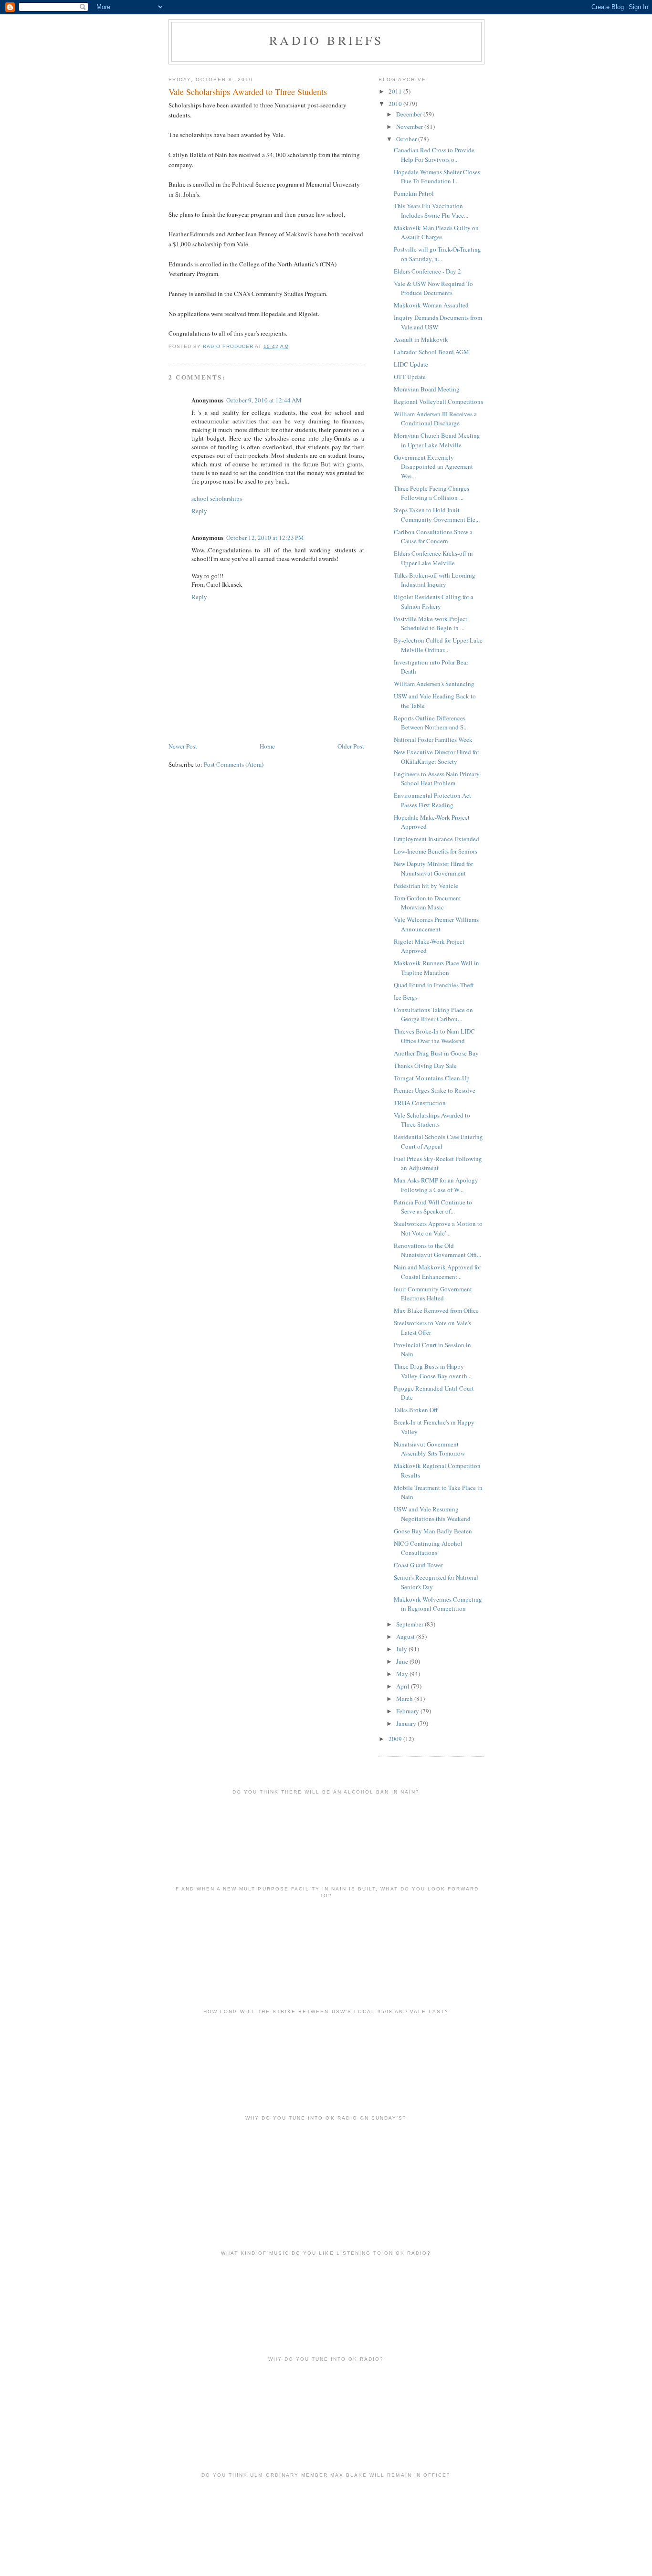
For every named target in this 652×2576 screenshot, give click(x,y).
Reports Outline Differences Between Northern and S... (431, 723)
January (407, 1723)
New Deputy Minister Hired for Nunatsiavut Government (433, 868)
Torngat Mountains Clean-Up (432, 1078)
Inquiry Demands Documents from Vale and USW (438, 322)
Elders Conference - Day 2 (427, 271)
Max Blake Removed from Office (436, 1310)
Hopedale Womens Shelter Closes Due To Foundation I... (437, 177)
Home (267, 746)
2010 (396, 104)
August (406, 1636)
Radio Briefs (326, 40)
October (407, 139)
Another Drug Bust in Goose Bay (436, 1053)
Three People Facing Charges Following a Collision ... (431, 493)
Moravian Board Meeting (427, 389)
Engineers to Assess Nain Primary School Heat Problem (437, 779)
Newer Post (183, 746)
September (410, 1624)
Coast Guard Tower (418, 1565)
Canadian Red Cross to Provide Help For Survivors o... (434, 155)
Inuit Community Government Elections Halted (433, 1294)
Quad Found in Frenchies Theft (434, 985)
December (410, 114)
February (408, 1711)
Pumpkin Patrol (414, 193)
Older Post (351, 746)
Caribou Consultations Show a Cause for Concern (433, 537)
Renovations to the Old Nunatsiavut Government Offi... (437, 1250)
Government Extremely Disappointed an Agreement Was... (433, 467)
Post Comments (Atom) (234, 764)
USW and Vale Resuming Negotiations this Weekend (432, 1514)
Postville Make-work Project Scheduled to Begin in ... (431, 623)
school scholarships (217, 498)
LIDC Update (411, 364)
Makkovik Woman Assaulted (431, 305)
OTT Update (410, 377)
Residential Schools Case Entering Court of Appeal (438, 1141)
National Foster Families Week (433, 739)
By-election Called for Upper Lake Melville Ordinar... (438, 645)
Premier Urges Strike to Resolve (435, 1090)
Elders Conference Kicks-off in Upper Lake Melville (433, 558)
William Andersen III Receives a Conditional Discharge (435, 419)
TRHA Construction (420, 1103)
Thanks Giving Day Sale (425, 1066)
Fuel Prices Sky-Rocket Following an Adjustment (438, 1163)
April (404, 1686)
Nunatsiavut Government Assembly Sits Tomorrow (429, 1449)
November (410, 127)
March (405, 1699)
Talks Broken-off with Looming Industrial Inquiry (435, 580)
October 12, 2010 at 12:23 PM (265, 538)
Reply (199, 511)
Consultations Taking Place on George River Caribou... (433, 1014)
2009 (396, 1739)
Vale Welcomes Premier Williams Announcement (436, 924)
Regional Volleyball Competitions (438, 401)
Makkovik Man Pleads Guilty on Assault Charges (436, 232)
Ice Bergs (406, 997)
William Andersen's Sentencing (434, 684)
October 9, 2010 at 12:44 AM (264, 400)
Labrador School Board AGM (431, 352)
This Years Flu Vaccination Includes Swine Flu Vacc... (431, 211)
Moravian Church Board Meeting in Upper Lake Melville (437, 440)
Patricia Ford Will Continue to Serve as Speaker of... (433, 1207)
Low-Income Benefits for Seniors (436, 851)
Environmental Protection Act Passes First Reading (432, 800)
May (403, 1674)
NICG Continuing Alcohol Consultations (428, 1548)
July (402, 1649)
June (403, 1661)
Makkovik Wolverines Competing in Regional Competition (438, 1604)
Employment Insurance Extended (436, 839)
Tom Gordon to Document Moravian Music (427, 903)
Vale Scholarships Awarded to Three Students (432, 1120)
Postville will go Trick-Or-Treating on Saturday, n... (437, 254)
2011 (396, 91)
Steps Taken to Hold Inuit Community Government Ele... (437, 515)
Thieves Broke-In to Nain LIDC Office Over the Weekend (434, 1036)
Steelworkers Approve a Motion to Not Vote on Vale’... (438, 1228)
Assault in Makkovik (421, 339)
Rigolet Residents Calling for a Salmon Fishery (434, 602)
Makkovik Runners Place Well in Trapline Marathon (436, 968)
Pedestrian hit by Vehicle (426, 886)
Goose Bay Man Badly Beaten (433, 1531)
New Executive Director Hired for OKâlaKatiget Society (436, 757)
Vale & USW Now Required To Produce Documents (433, 288)
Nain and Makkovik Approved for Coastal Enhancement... (437, 1272)
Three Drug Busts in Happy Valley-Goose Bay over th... (433, 1371)
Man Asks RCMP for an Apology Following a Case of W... (436, 1185)
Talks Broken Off (416, 1410)
